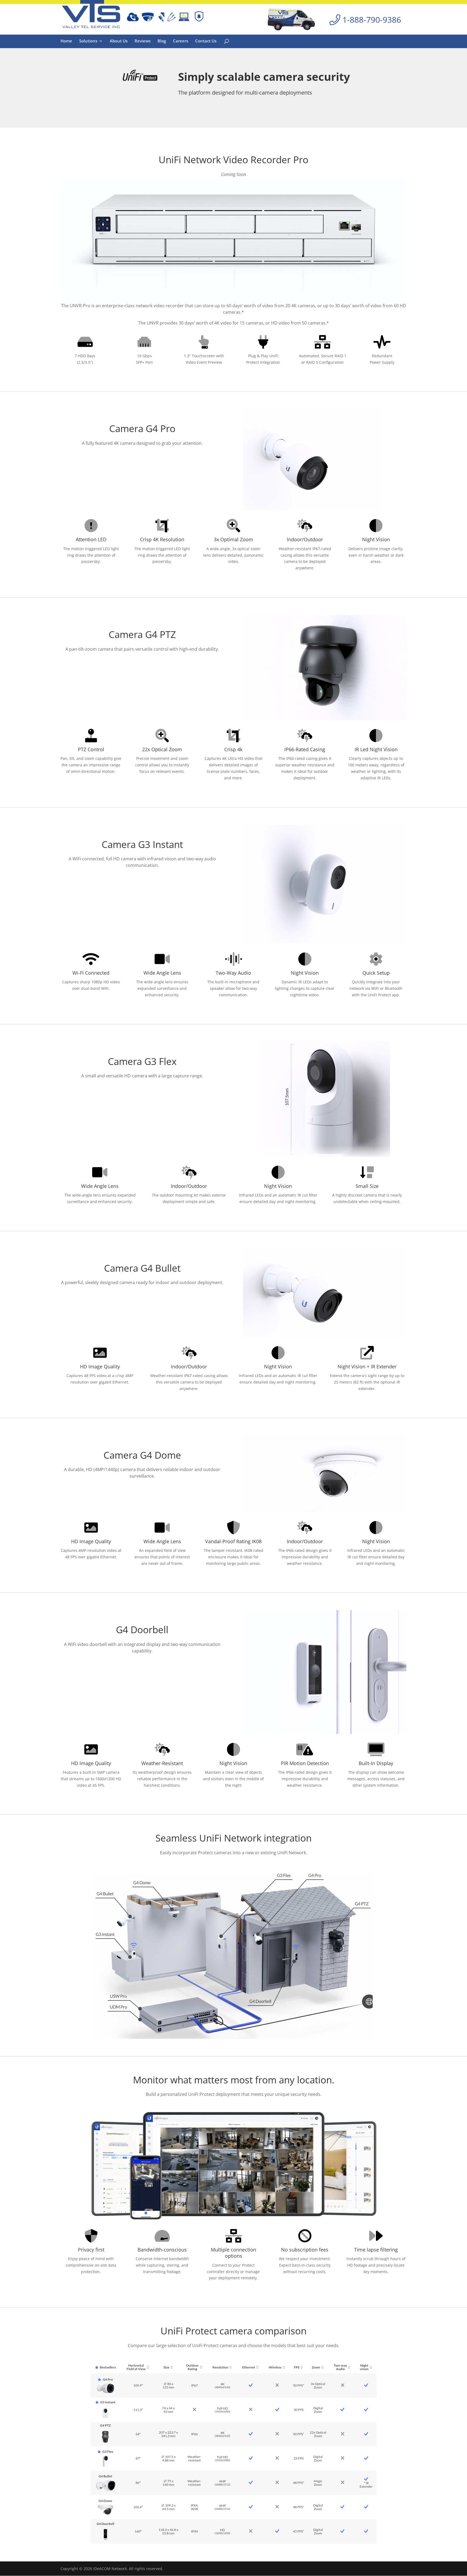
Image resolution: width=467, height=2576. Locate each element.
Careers (181, 41)
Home (66, 41)
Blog (162, 41)
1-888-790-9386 (371, 20)
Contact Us (206, 41)
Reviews (143, 41)
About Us (119, 41)
